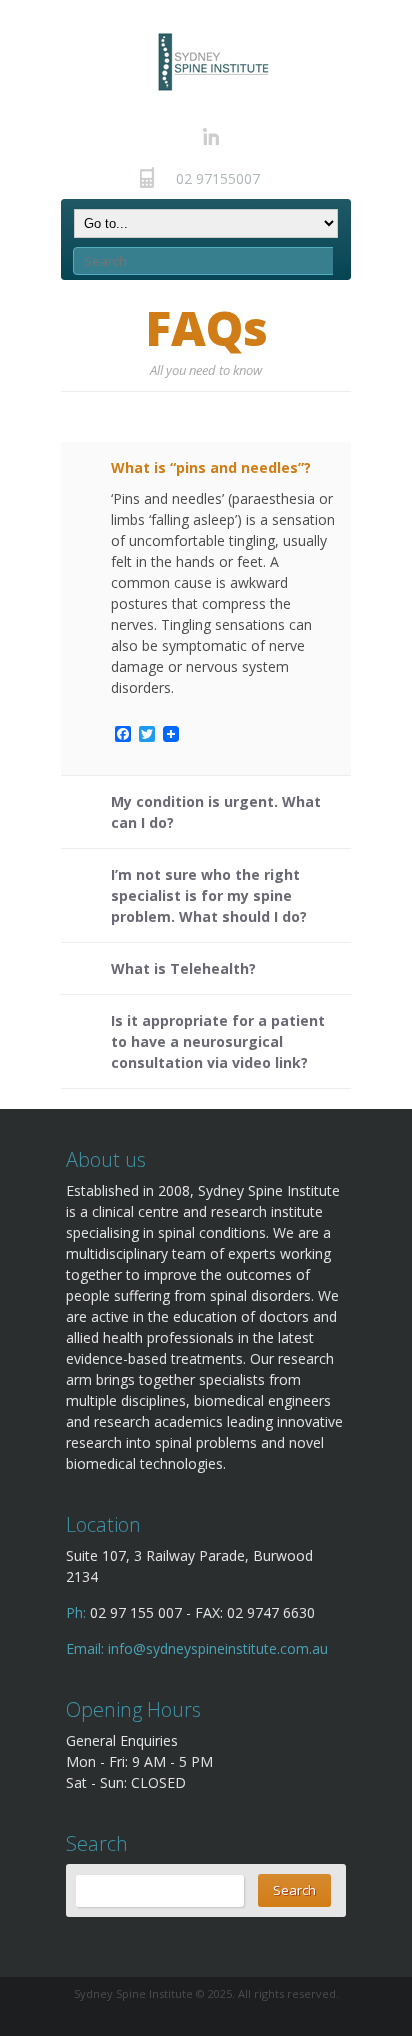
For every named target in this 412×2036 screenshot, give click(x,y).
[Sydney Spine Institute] (212, 61)
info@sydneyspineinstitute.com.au (218, 1648)
